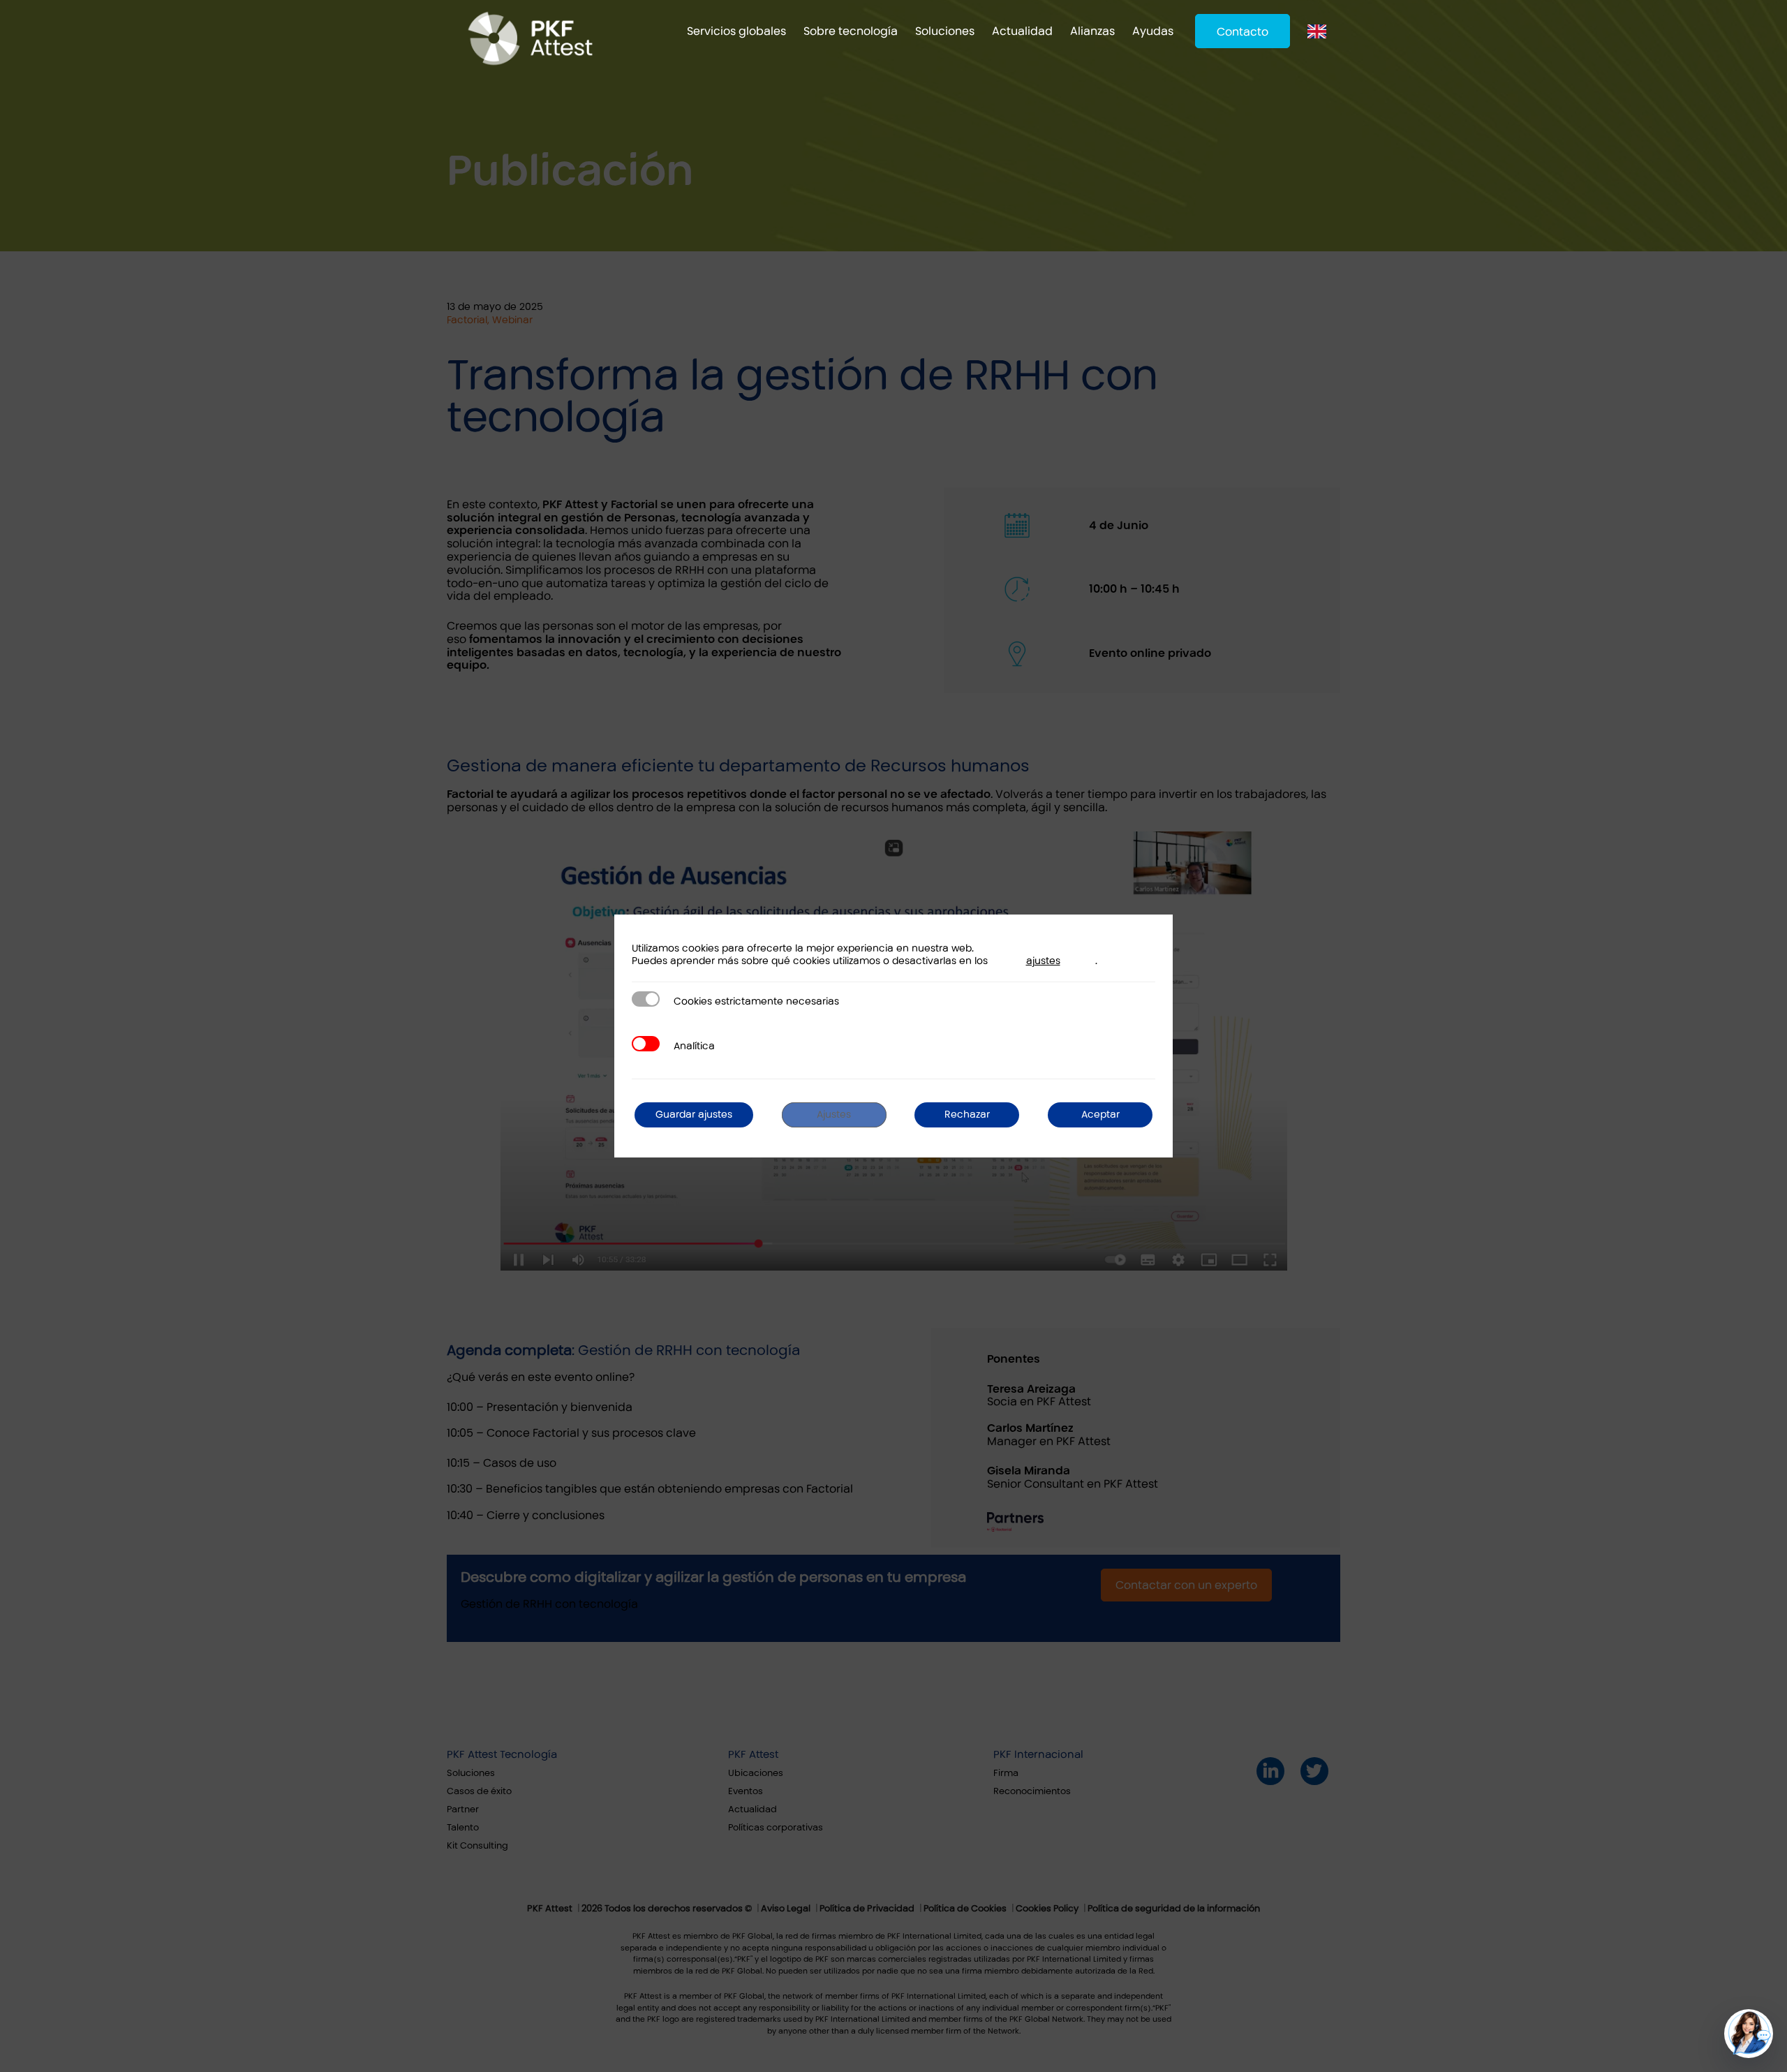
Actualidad (1022, 31)
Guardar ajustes (694, 1115)
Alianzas (1092, 31)
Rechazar (967, 1115)
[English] (1320, 31)
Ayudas (1153, 31)
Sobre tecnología (851, 31)
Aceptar (1100, 1115)
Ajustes (834, 1115)
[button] (1749, 2034)
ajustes (1043, 961)
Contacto (1243, 32)
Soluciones (945, 31)
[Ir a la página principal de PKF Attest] (530, 38)
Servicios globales (736, 31)
